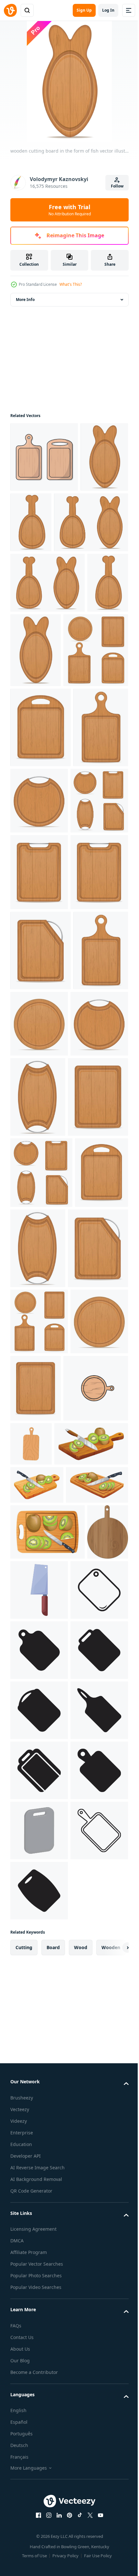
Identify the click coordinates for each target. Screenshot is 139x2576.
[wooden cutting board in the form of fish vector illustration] (34, 527)
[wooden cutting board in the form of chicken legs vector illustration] (81, 522)
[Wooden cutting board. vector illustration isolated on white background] (98, 1919)
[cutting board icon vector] (39, 2231)
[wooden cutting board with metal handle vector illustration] (96, 945)
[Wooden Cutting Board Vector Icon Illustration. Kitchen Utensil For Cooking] (44, 457)
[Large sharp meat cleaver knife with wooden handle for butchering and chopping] (82, 2171)
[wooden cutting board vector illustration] (43, 795)
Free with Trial (70, 210)
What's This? (71, 284)
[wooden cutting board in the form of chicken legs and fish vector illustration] (47, 592)
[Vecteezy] (10, 10)
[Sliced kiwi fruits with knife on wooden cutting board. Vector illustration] (37, 2028)
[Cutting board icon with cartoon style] (43, 1931)
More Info (25, 300)
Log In (108, 10)
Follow (117, 186)
